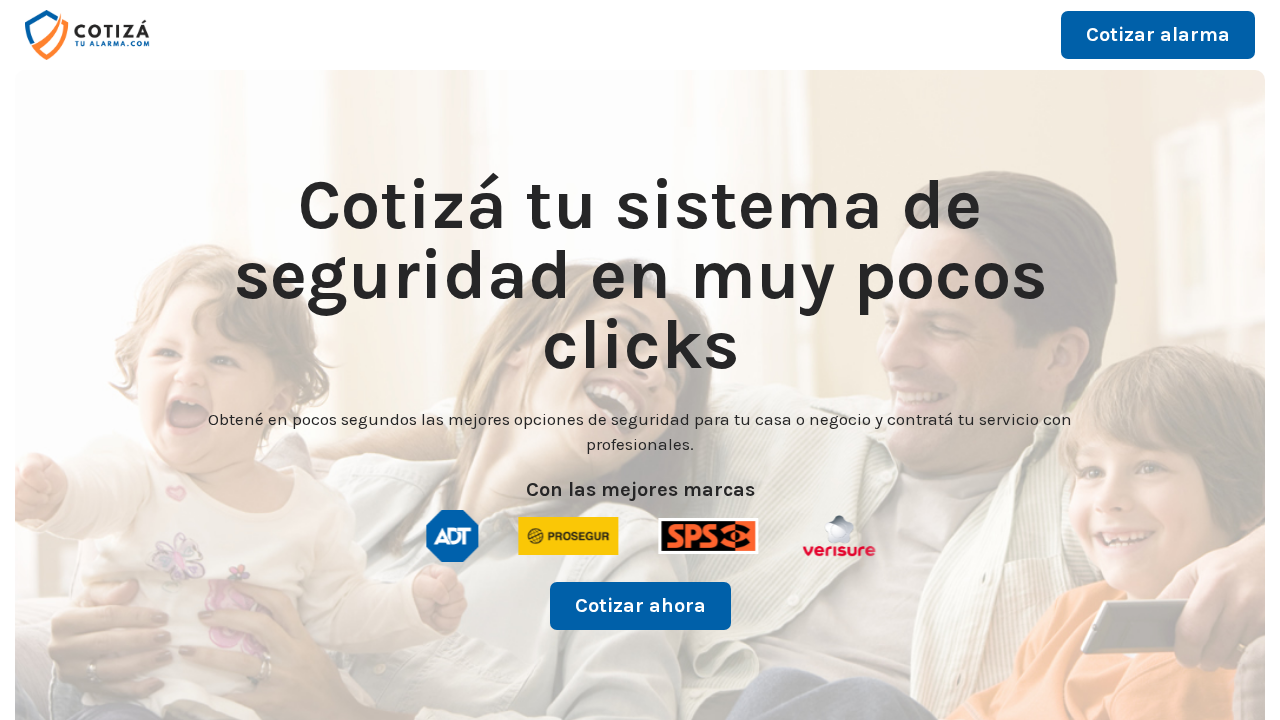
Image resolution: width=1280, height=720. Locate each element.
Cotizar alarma (1158, 34)
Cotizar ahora (640, 605)
